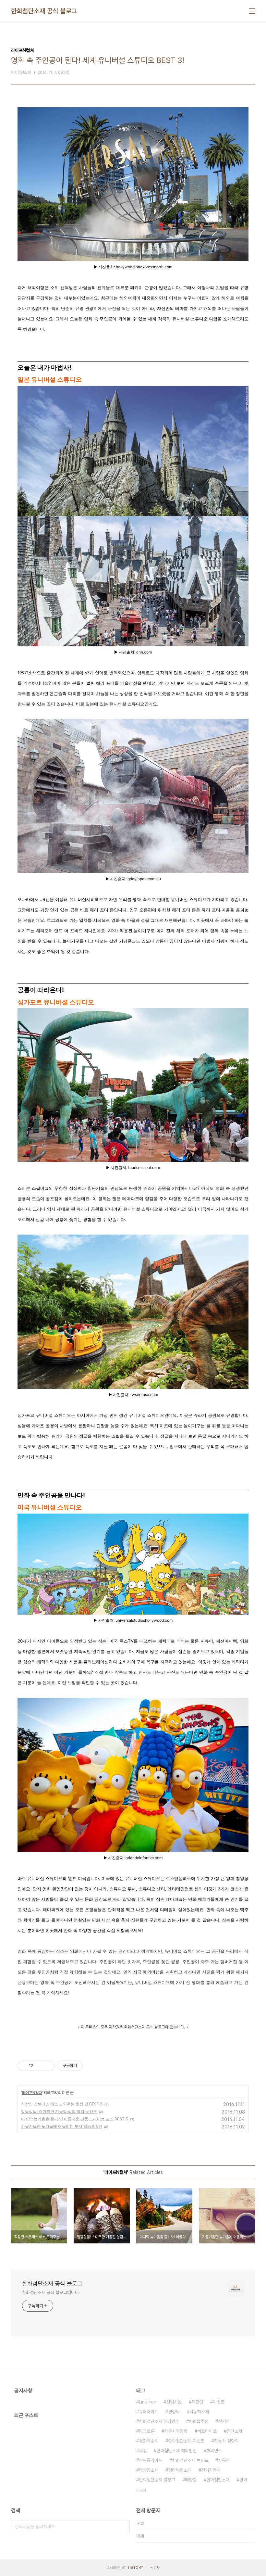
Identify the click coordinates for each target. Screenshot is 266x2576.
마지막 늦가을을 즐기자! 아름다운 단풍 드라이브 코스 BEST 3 (75, 2119)
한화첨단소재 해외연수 (159, 2421)
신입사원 (174, 2402)
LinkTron (148, 2402)
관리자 (155, 2568)
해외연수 (214, 2451)
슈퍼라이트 (149, 2412)
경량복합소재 (180, 2470)
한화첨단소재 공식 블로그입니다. (51, 2292)
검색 (123, 2527)
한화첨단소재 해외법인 (176, 2451)
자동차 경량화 (226, 2441)
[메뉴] (252, 11)
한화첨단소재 (218, 2480)
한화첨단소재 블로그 (157, 2480)
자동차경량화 (176, 2431)
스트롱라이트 (151, 2460)
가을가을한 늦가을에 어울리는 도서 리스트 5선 (62, 2126)
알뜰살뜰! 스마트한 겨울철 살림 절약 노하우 (59, 2111)
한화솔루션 (199, 2421)
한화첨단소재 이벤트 (186, 2441)
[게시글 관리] (48, 2066)
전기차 (224, 2421)
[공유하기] (39, 2066)
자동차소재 (199, 2412)
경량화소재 (149, 2441)
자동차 (224, 2460)
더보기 (141, 2491)
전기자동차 (211, 2470)
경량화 (174, 2412)
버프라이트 (207, 2431)
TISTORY (135, 2568)
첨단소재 (234, 2431)
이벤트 (219, 2402)
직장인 (197, 2402)
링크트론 (147, 2431)
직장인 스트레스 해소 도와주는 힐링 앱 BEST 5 (62, 2104)
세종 (143, 2451)
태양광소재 (149, 2470)
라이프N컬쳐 (32, 2093)
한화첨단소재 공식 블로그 (44, 11)
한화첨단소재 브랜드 (190, 2460)
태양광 (191, 2480)
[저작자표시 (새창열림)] (86, 2066)
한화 (243, 2480)
